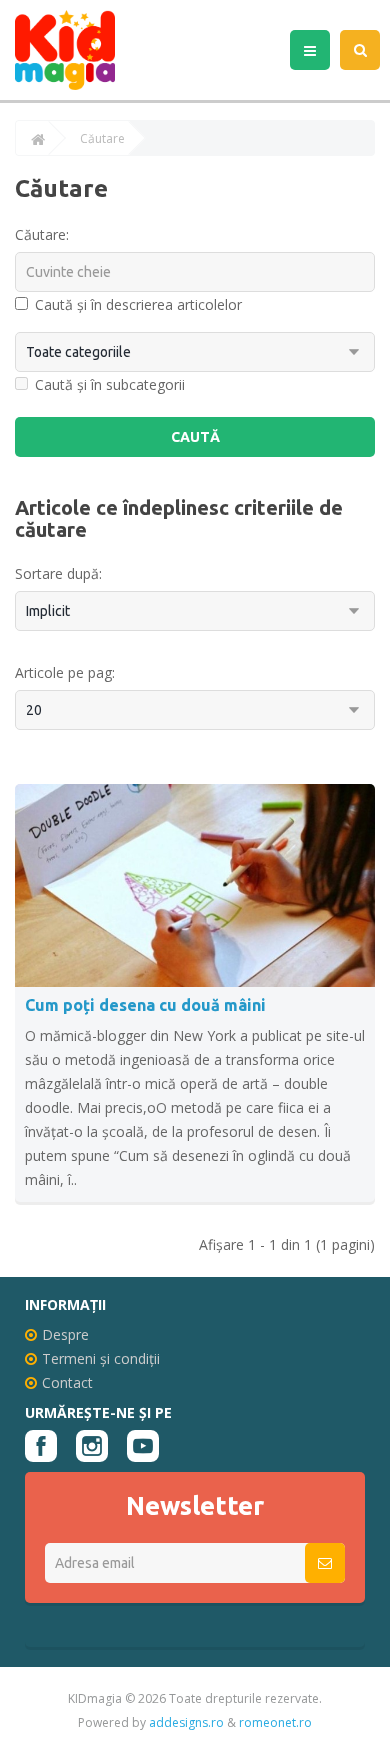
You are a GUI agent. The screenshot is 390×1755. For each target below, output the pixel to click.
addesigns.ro (186, 1722)
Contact (67, 1382)
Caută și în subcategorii (110, 384)
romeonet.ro (275, 1722)
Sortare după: (58, 573)
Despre (65, 1334)
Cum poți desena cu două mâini (145, 1005)
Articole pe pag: (65, 672)
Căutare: (42, 234)
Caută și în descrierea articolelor (138, 304)
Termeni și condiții (101, 1358)
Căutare (102, 139)
